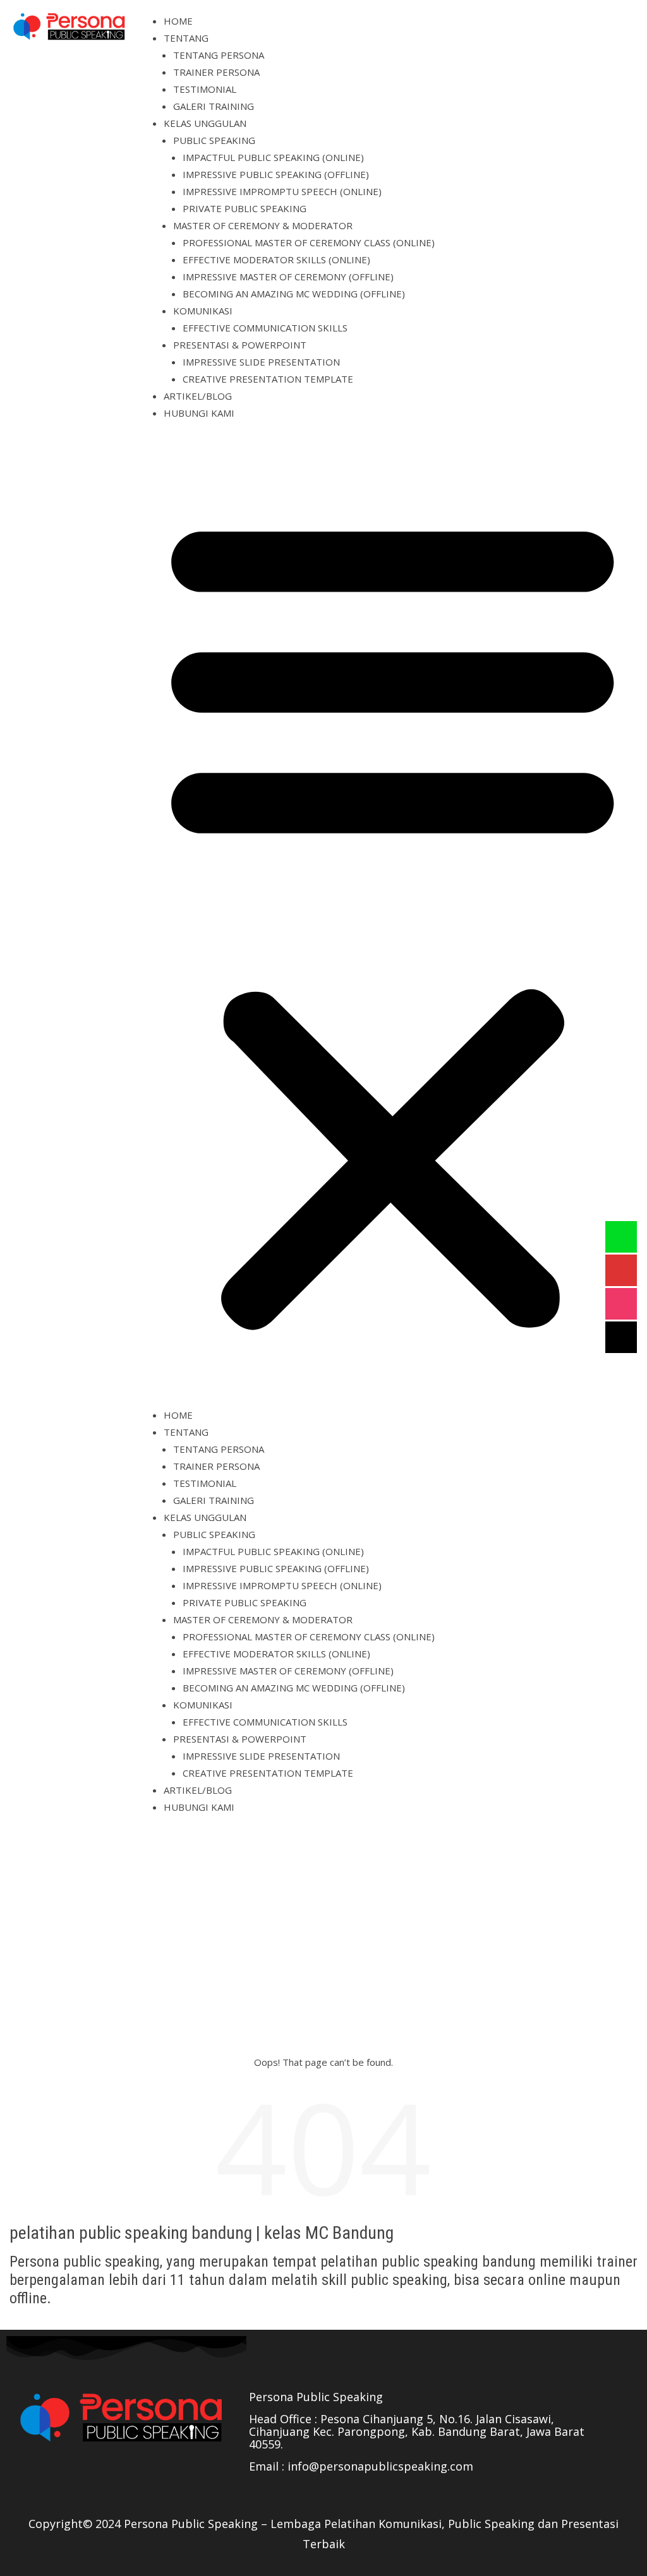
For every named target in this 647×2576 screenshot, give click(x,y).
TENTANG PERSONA (219, 55)
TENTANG (186, 38)
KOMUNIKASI (203, 311)
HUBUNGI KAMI (199, 413)
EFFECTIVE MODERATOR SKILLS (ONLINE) (276, 259)
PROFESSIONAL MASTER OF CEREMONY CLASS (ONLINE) (309, 242)
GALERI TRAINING (214, 106)
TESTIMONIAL (205, 89)
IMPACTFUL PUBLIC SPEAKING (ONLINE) (273, 157)
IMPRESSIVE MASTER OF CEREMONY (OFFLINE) (288, 277)
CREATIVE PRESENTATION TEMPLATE (268, 379)
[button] (393, 919)
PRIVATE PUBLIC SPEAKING (245, 208)
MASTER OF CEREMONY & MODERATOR (263, 225)
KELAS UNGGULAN (205, 123)
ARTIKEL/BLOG (198, 396)
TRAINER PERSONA (216, 72)
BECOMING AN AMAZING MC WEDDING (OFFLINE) (294, 294)
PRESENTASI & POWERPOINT (240, 345)
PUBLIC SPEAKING (214, 140)
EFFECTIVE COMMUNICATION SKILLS (265, 328)
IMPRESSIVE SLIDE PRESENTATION (261, 362)
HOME (178, 21)
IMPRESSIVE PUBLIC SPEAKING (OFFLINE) (276, 174)
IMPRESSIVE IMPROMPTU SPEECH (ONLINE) (282, 191)
